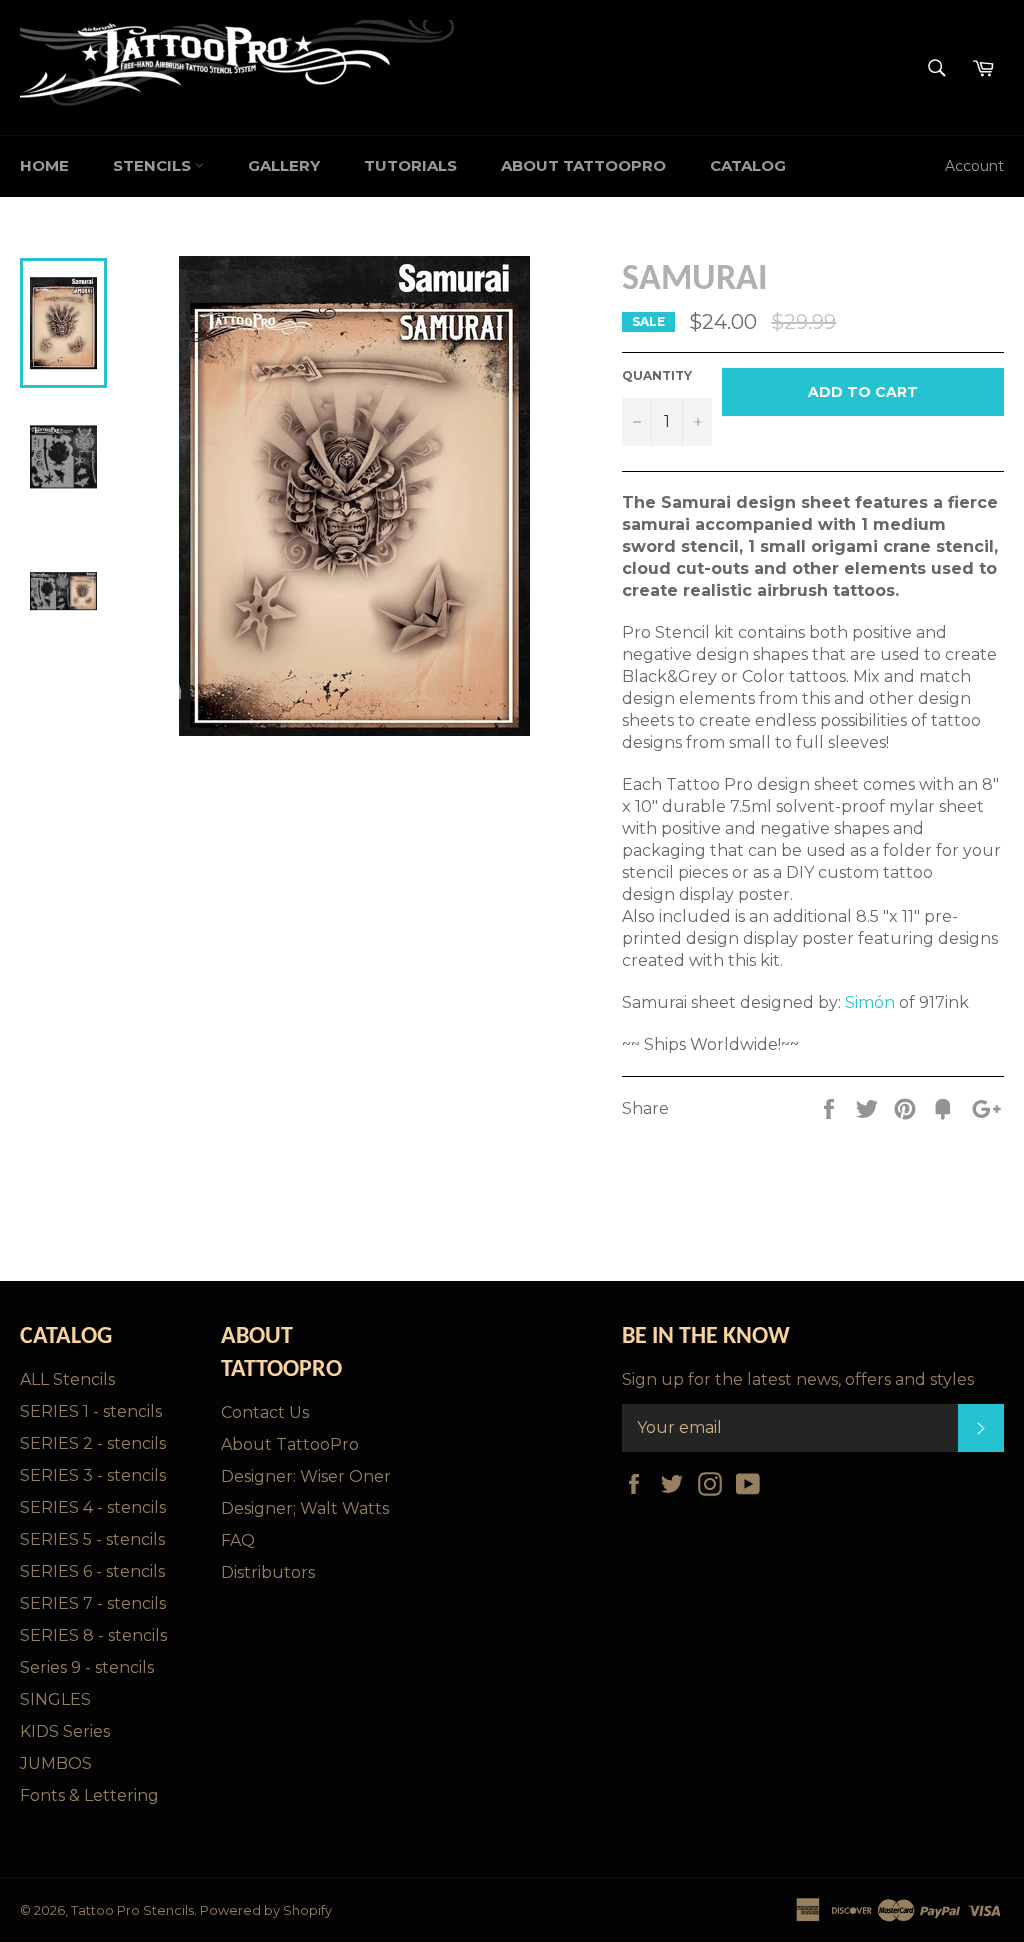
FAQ (238, 1540)
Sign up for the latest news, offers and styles (798, 1379)
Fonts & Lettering (89, 1795)
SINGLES (55, 1699)
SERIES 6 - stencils (92, 1571)
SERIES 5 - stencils (92, 1539)
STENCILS (154, 165)
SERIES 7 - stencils (93, 1603)
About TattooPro (583, 165)
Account (974, 166)
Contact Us (265, 1412)
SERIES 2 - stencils (93, 1443)
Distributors (268, 1572)
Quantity (657, 375)
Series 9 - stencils (87, 1667)
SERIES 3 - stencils (93, 1475)
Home (44, 165)
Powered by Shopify (266, 1910)
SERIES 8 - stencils (93, 1635)
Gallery (284, 165)
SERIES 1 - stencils (91, 1411)
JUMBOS (56, 1763)
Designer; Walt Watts (305, 1508)
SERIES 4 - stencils (93, 1507)
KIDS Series (65, 1731)
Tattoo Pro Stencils (132, 1910)
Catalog (748, 165)
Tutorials (410, 165)
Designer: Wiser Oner (306, 1476)
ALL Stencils (67, 1379)
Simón (870, 1002)
